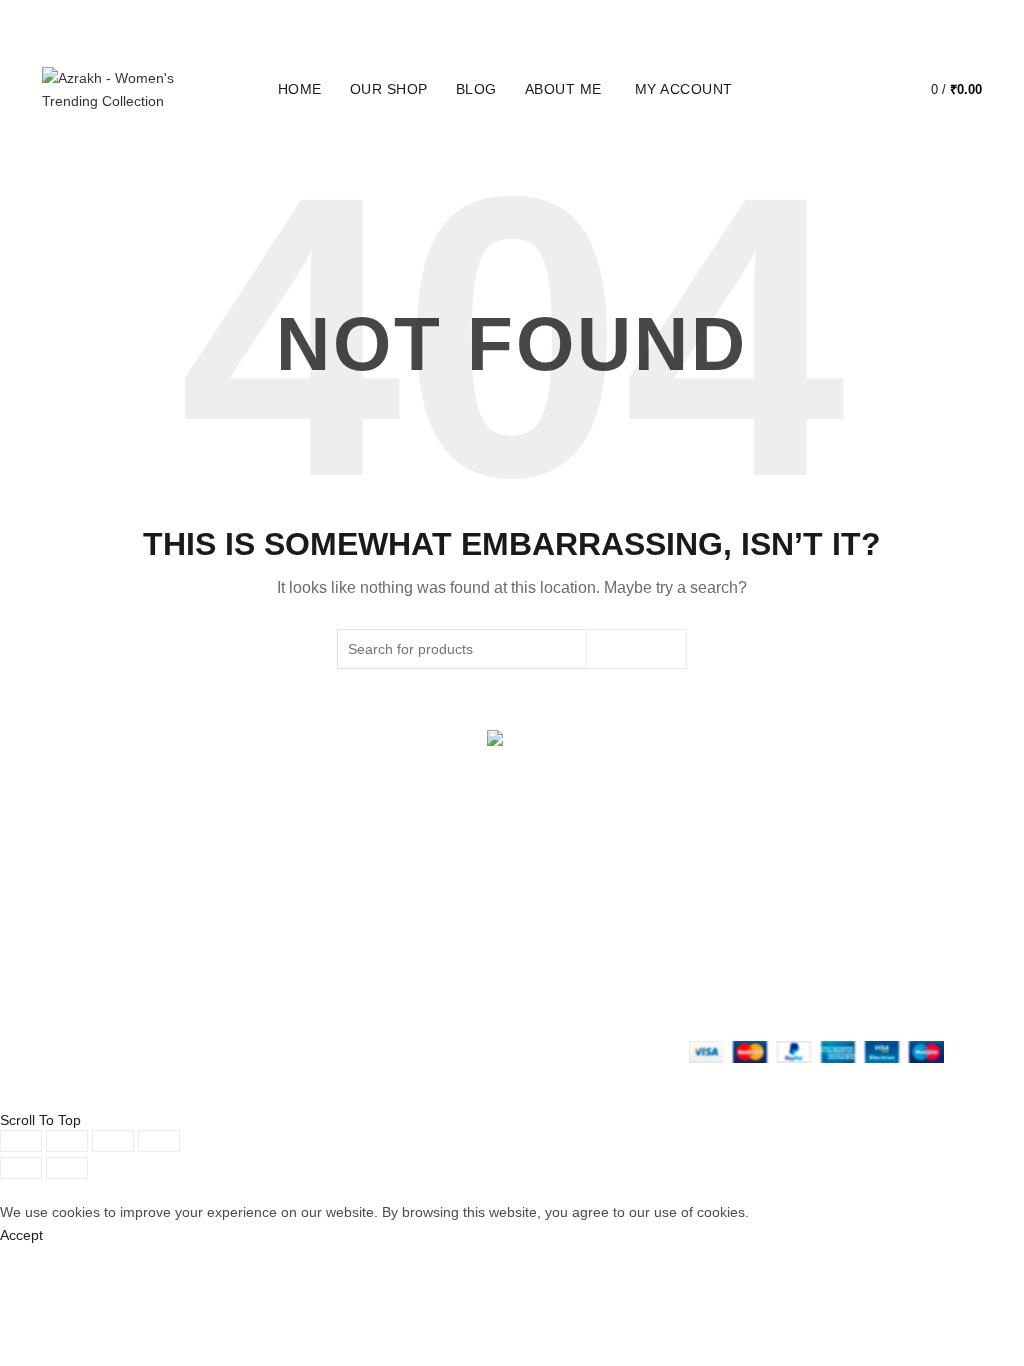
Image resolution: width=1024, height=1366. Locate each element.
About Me (563, 89)
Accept (21, 1235)
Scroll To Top (40, 1120)
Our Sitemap (405, 997)
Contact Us (239, 952)
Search (636, 649)
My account (684, 89)
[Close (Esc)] (21, 1141)
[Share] (67, 1141)
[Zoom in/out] (159, 1141)
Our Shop (389, 89)
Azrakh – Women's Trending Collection (213, 1094)
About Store (241, 885)
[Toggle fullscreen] (113, 1141)
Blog (476, 89)
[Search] (817, 90)
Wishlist (874, 80)
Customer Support (585, 974)
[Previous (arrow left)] (21, 1168)
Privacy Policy (408, 907)
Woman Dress (249, 930)
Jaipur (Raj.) (81, 885)
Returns (390, 930)
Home (300, 89)
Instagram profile (580, 907)
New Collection (251, 907)
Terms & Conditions (426, 952)
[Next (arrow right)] (67, 1168)
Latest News (243, 974)
